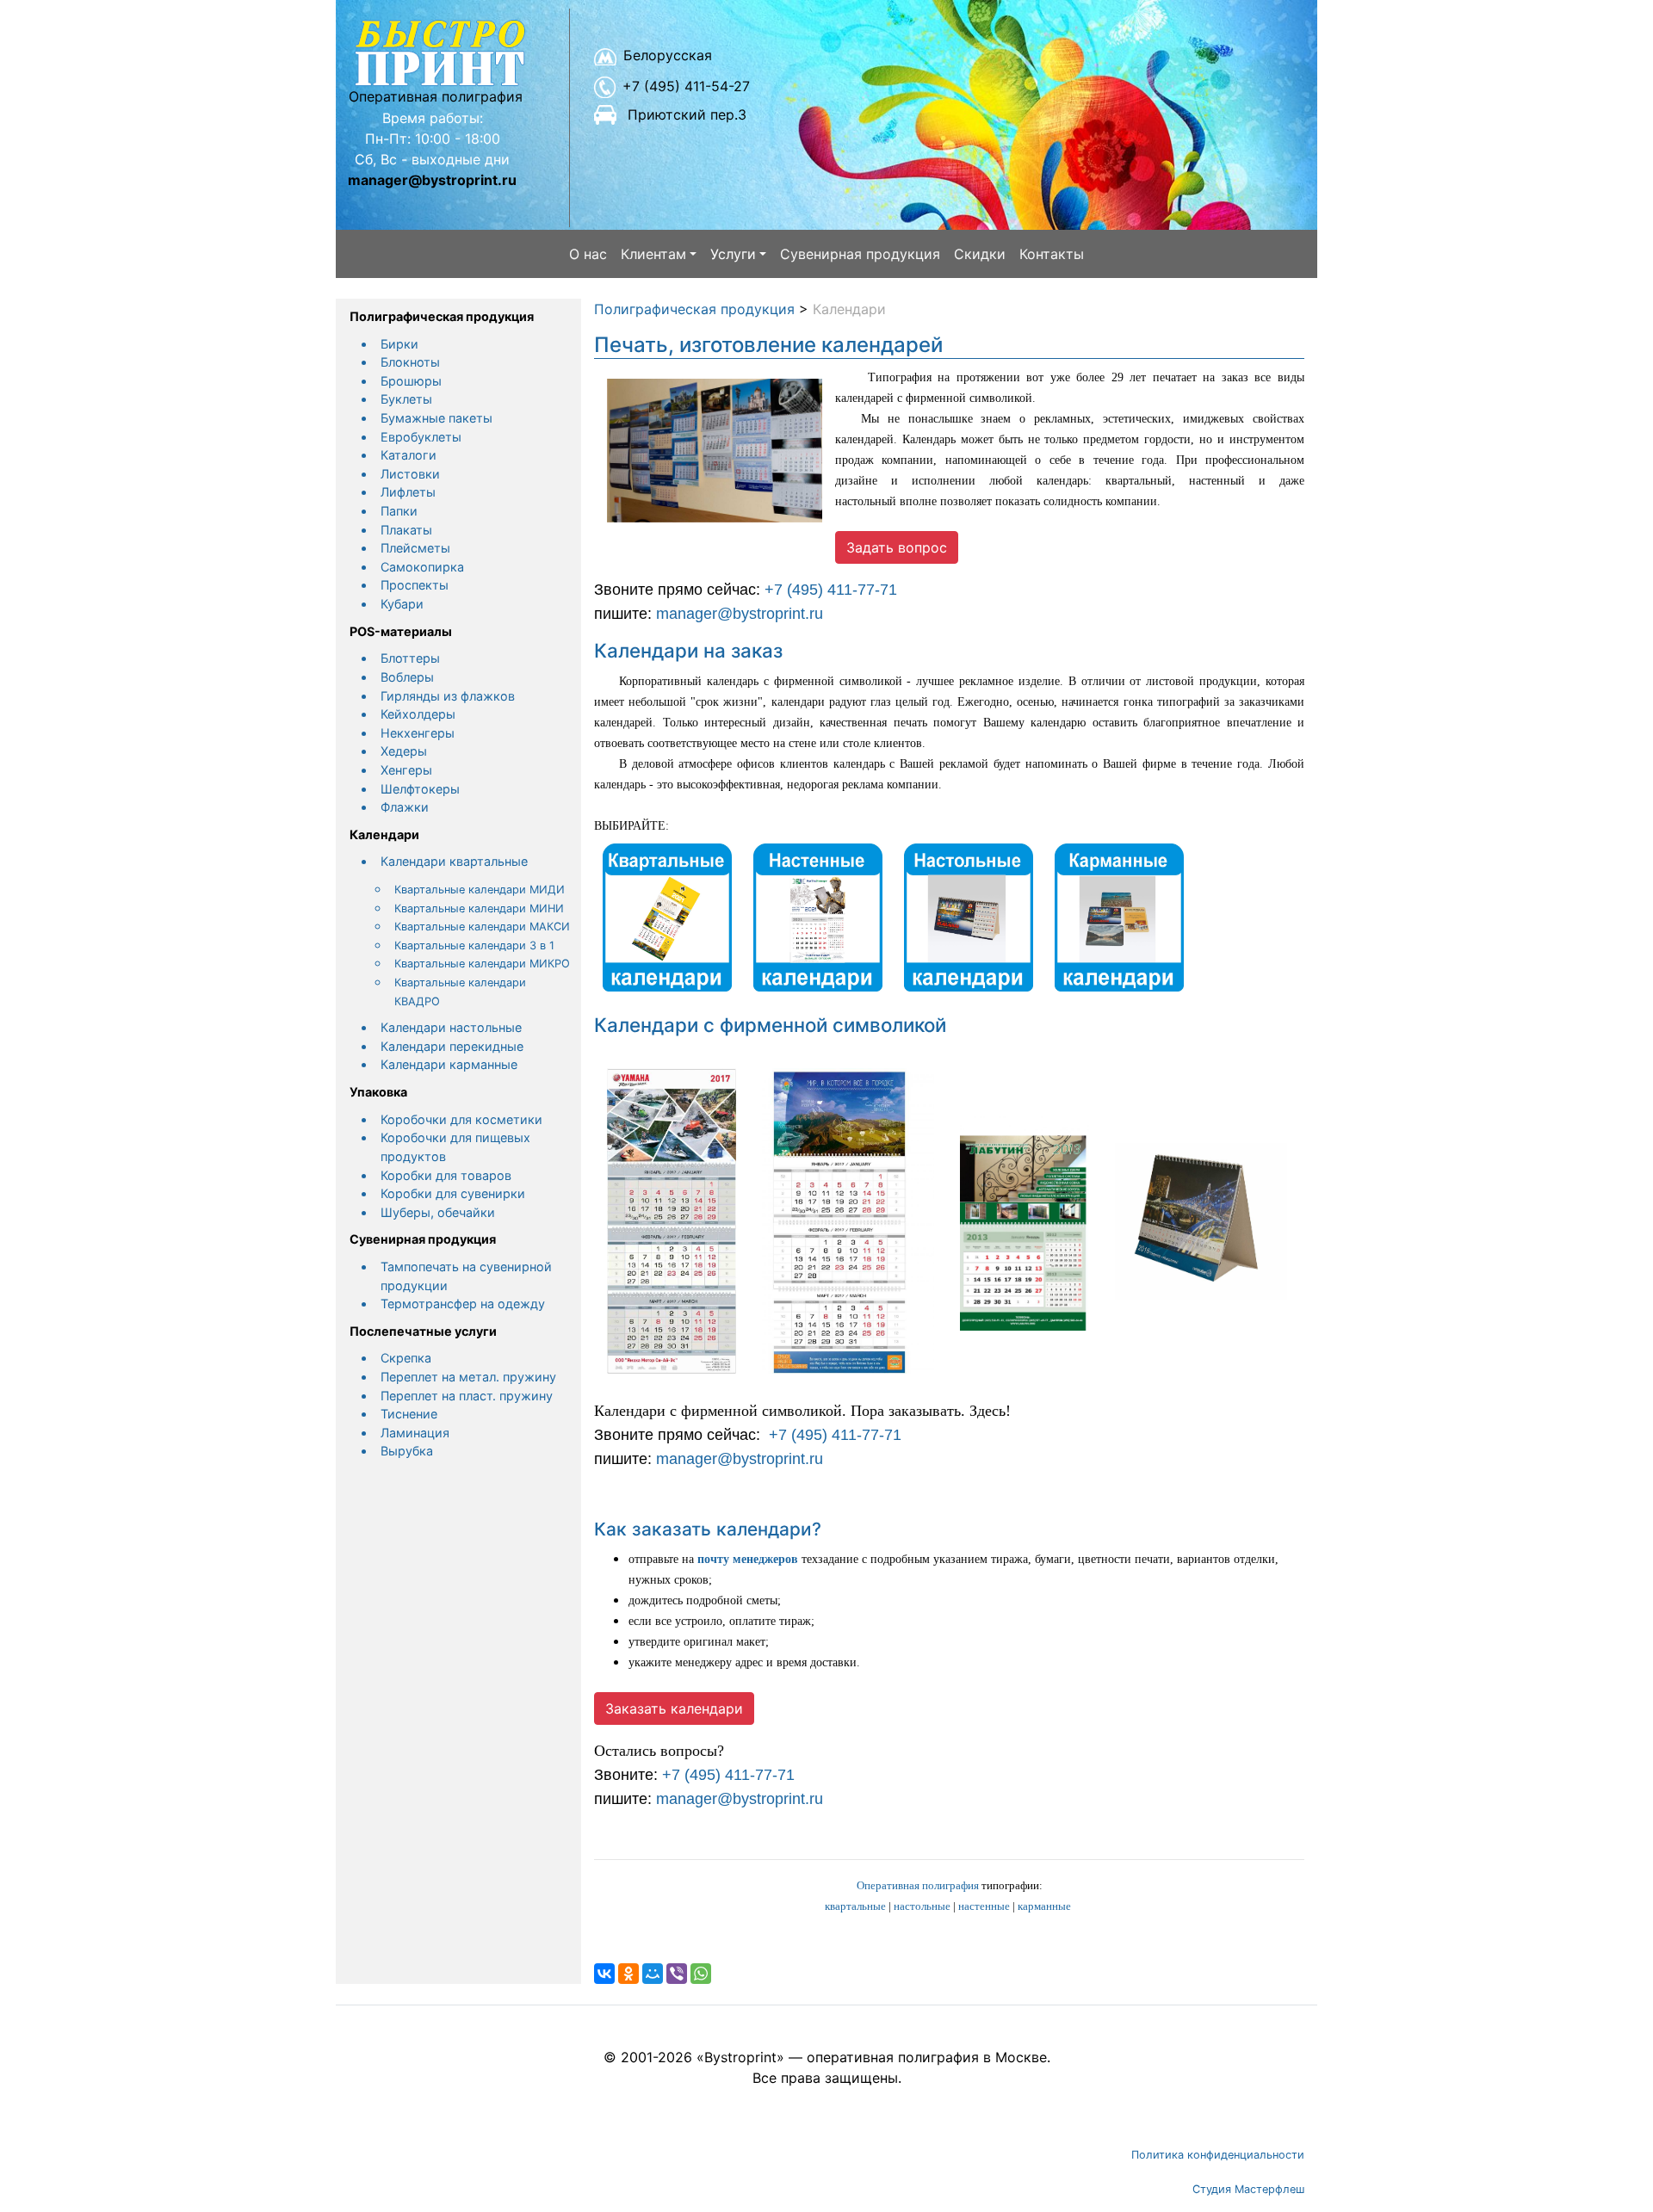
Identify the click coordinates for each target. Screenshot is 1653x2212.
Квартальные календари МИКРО (482, 964)
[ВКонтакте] (604, 1974)
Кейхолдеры (418, 714)
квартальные (855, 1906)
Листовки (410, 474)
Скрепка (406, 1358)
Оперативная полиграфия (918, 1885)
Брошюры (411, 381)
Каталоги (409, 455)
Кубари (402, 604)
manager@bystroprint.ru (740, 614)
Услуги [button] (733, 254)
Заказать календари (674, 1708)
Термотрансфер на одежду (463, 1304)
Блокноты (410, 362)
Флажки (405, 807)
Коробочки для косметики (461, 1119)
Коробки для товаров (446, 1175)
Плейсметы (415, 548)
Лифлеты (408, 492)
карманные (1044, 1906)
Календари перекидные (452, 1046)
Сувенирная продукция (860, 254)
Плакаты (406, 530)
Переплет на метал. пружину (468, 1377)
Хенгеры (406, 770)
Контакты (1052, 254)
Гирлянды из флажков (448, 696)
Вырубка (407, 1451)
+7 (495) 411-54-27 (686, 86)
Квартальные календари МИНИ (479, 908)
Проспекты (415, 585)
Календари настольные (451, 1027)
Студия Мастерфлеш (1248, 2189)
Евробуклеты (421, 437)
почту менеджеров (748, 1559)
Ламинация (415, 1433)
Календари (384, 834)
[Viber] (677, 1974)
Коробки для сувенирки (453, 1193)
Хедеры (404, 751)
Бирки (399, 344)
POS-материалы (401, 631)
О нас (588, 254)
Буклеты (406, 399)
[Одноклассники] (628, 1974)
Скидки (980, 254)
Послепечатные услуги (423, 1331)
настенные (984, 1906)
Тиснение (409, 1414)
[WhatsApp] (701, 1974)
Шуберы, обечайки (438, 1212)
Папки (399, 511)
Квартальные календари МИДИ (480, 890)
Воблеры (407, 677)
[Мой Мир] (653, 1974)
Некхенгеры (418, 733)
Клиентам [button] (653, 254)
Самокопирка (422, 567)
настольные (922, 1906)
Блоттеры (410, 658)
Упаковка (378, 1092)
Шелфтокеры (420, 789)
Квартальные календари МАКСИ (482, 927)
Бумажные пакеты (436, 418)
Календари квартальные (454, 861)
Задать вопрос (897, 547)
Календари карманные (449, 1064)
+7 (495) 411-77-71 (831, 590)
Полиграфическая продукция (442, 316)
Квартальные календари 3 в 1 (474, 945)
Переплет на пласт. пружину (467, 1396)
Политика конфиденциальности (1218, 2155)
